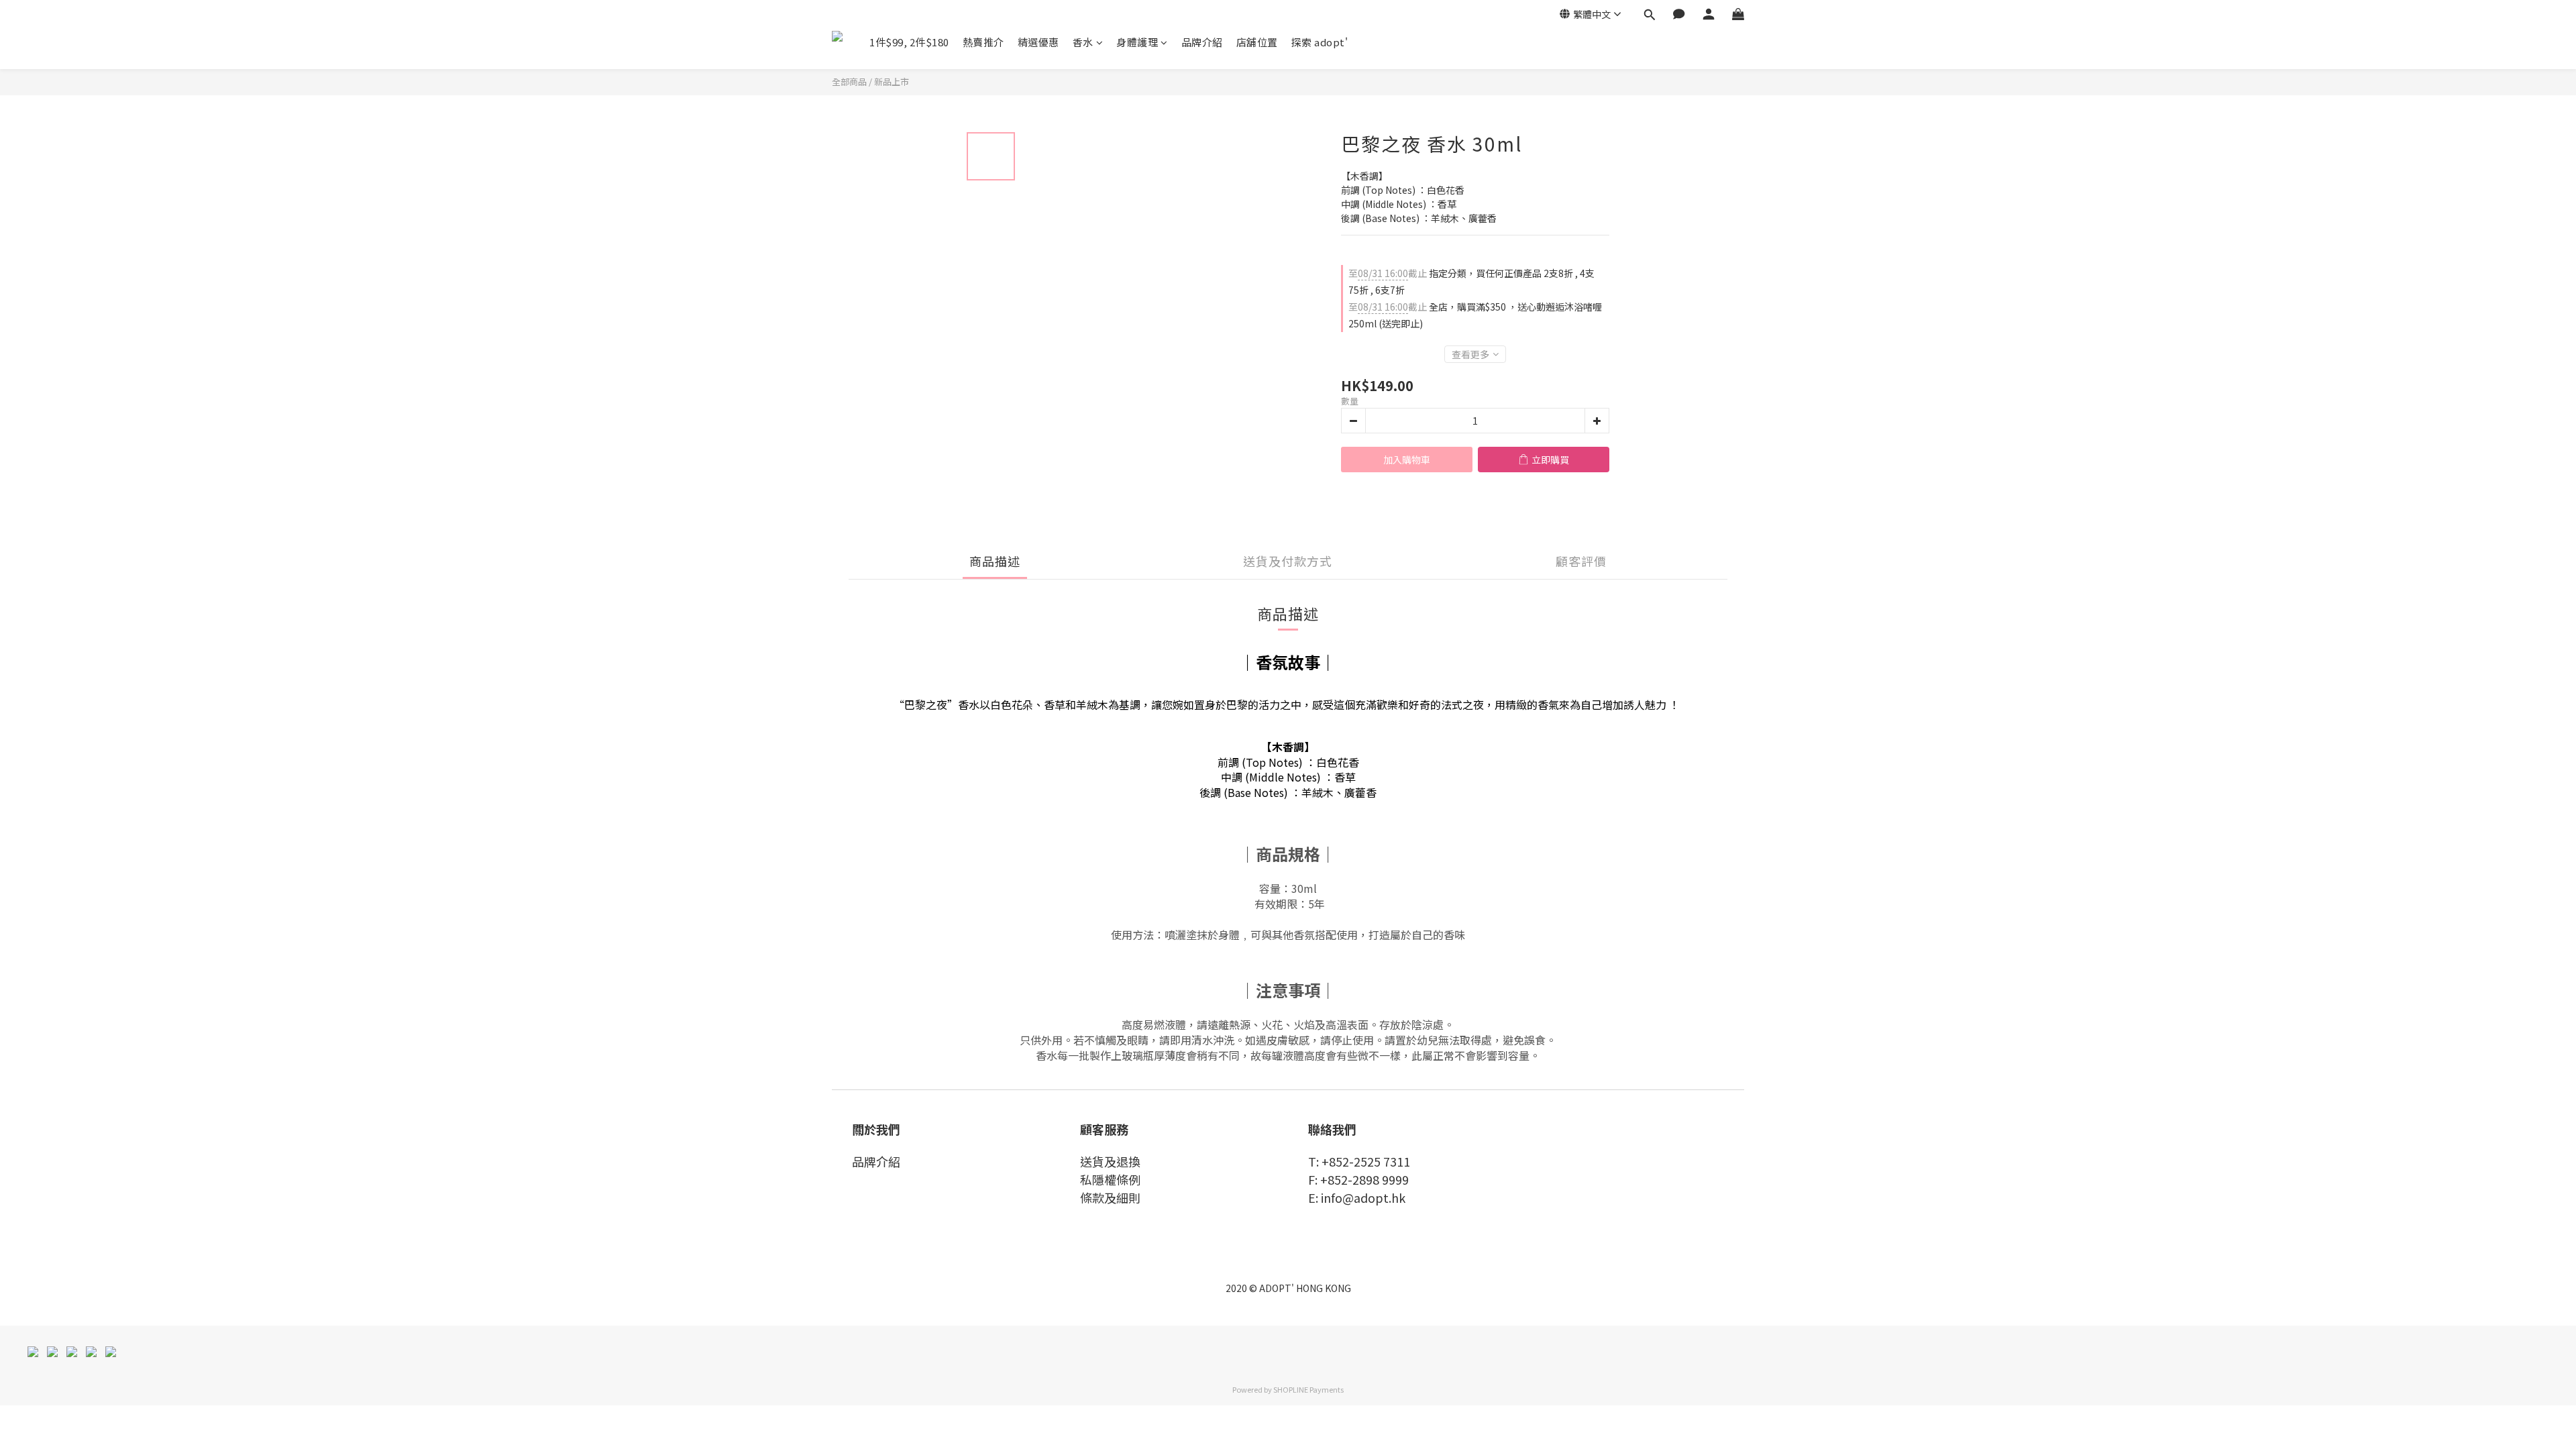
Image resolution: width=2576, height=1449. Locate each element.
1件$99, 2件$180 (909, 42)
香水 (1083, 42)
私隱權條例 (1110, 1179)
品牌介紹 (1202, 42)
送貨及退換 (1110, 1161)
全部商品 (849, 82)
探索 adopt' (1320, 42)
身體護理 (1137, 42)
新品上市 (892, 82)
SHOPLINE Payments (1308, 1389)
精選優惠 (1038, 42)
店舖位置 (1257, 42)
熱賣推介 (983, 42)
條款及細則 (1110, 1197)
